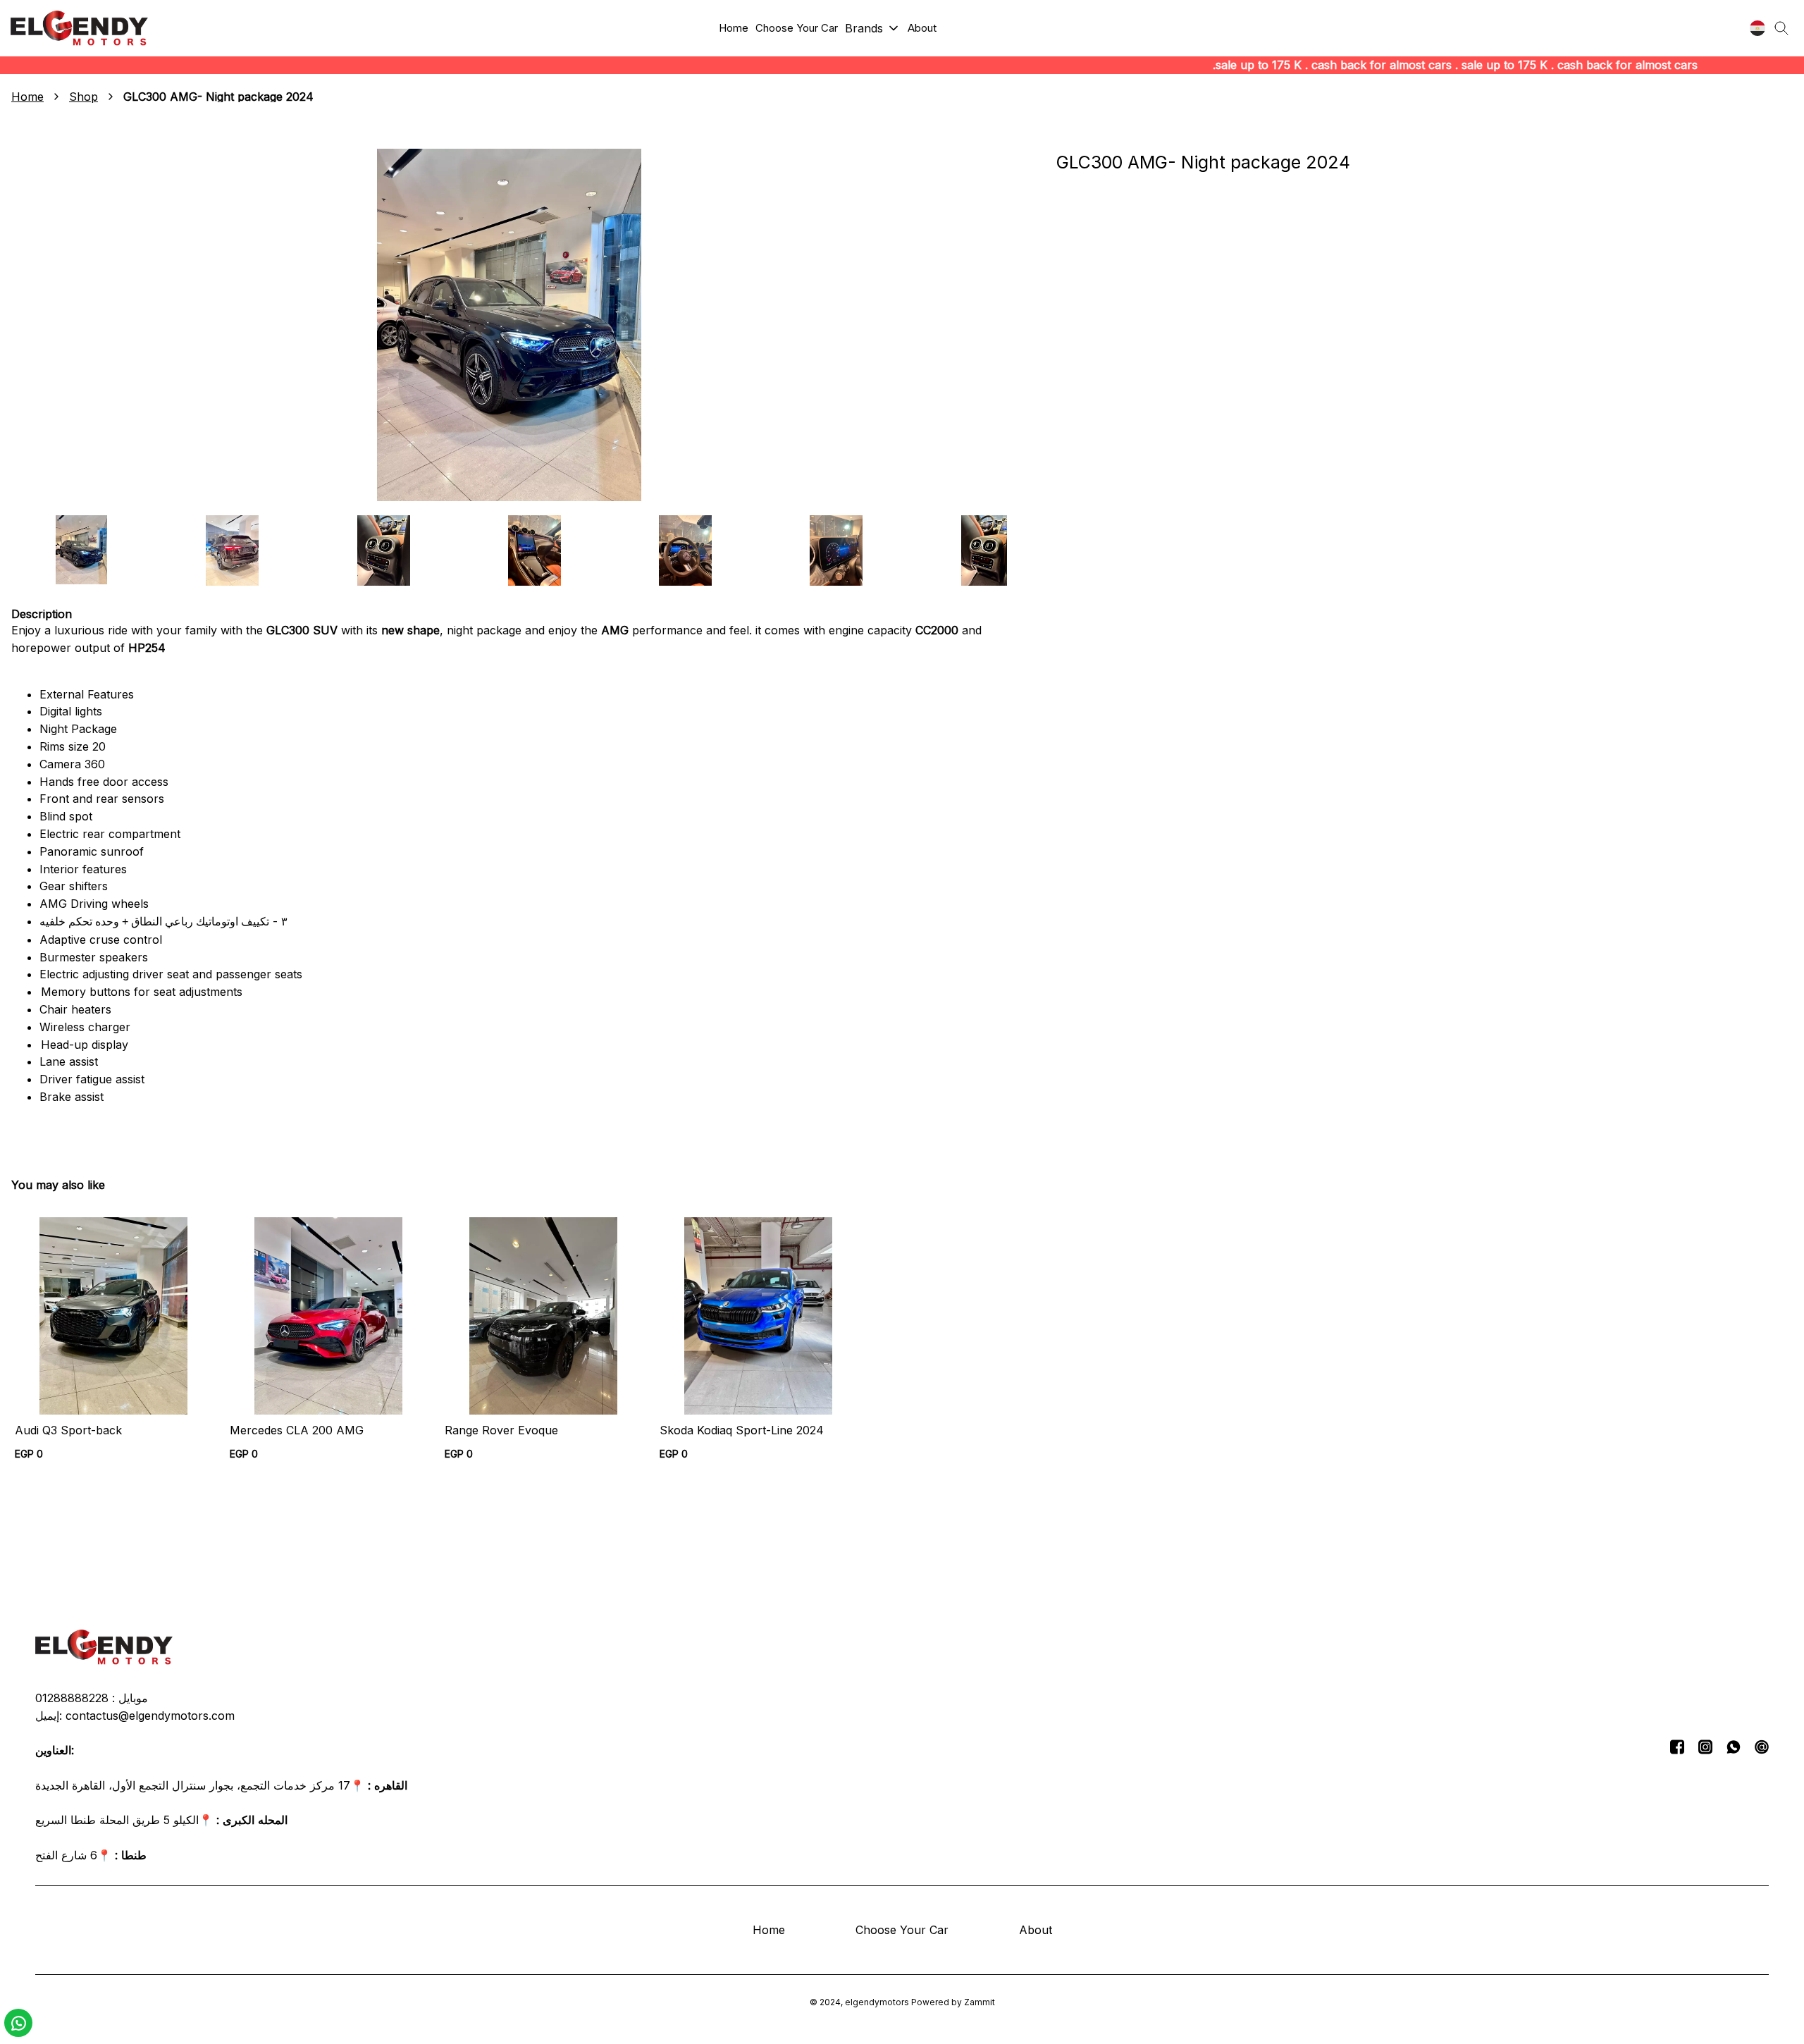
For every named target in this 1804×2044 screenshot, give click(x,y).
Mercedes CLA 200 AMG (297, 1430)
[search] (1781, 28)
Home (27, 97)
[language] (1757, 28)
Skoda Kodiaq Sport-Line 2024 (742, 1430)
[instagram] (1705, 1747)
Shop (84, 97)
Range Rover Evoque (501, 1430)
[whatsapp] (1734, 1747)
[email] (1762, 1747)
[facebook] (1677, 1747)
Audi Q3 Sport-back (68, 1430)
